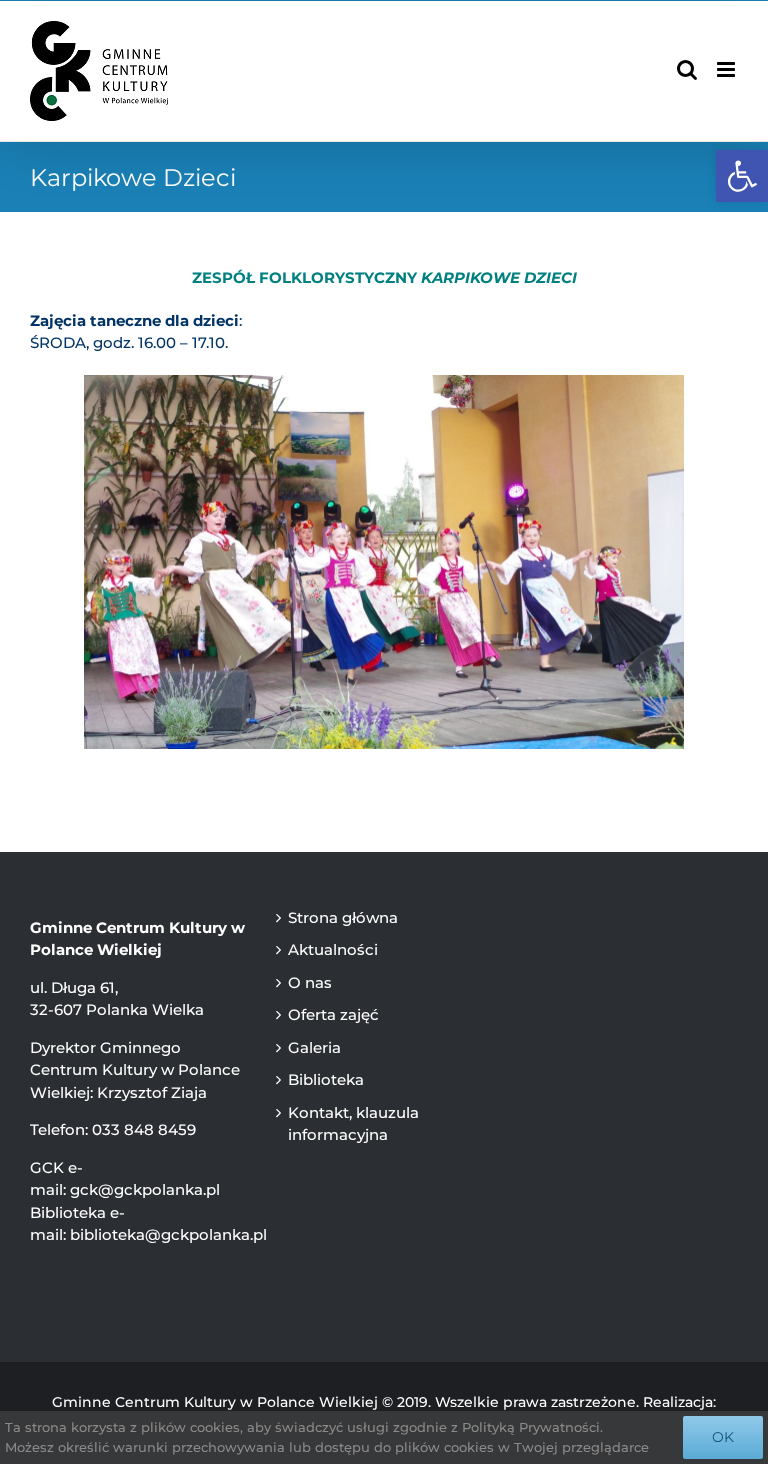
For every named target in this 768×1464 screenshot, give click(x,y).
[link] (742, 176)
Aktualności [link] (333, 949)
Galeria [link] (314, 1047)
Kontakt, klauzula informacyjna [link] (353, 1124)
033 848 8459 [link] (144, 1129)
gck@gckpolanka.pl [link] (145, 1189)
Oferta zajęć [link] (333, 1014)
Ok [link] (723, 1437)
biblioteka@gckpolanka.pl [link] (168, 1234)
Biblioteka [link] (326, 1079)
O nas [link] (310, 982)
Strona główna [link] (343, 917)
